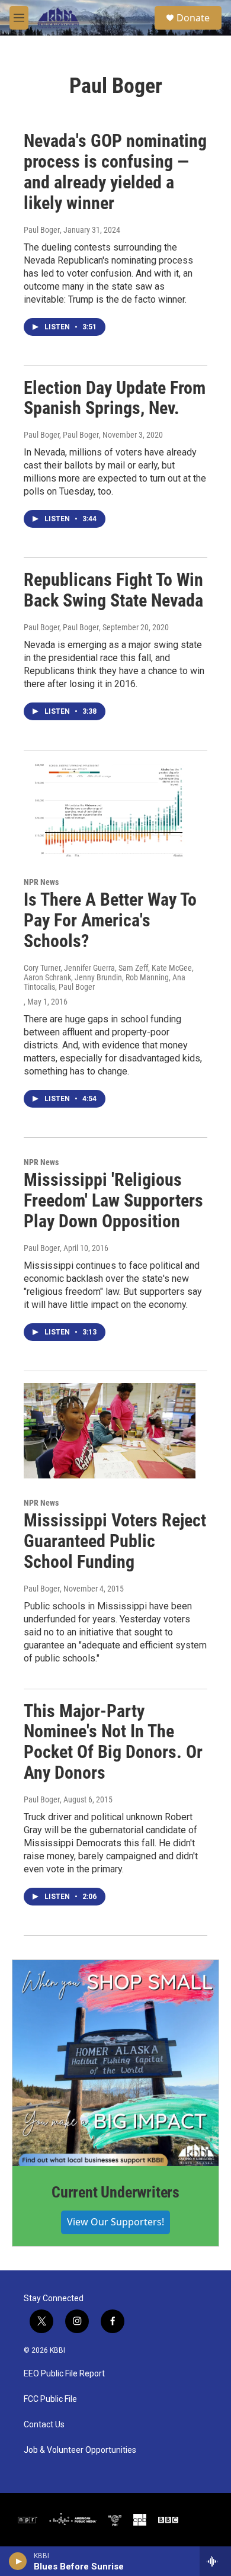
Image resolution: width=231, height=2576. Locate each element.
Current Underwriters (115, 2192)
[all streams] (215, 2561)
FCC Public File (50, 2399)
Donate (193, 18)
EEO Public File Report (64, 2374)
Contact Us (44, 2425)
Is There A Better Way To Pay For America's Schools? (110, 920)
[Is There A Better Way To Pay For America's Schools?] (110, 810)
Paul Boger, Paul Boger (61, 435)
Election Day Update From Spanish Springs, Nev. (115, 398)
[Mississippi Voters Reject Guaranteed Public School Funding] (110, 1431)
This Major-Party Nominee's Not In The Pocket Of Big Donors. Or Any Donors (113, 1742)
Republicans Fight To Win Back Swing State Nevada (113, 590)
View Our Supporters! (115, 2222)
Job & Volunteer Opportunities (80, 2450)
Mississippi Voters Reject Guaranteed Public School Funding (115, 1541)
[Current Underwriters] (115, 2063)
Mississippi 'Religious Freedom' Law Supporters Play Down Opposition (113, 1200)
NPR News (41, 882)
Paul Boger (42, 230)
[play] (18, 2561)
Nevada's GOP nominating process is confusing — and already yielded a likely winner (115, 171)
